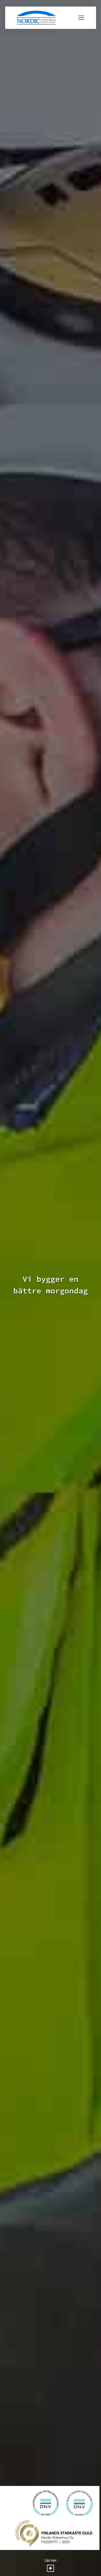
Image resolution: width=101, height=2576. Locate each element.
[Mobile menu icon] (81, 18)
